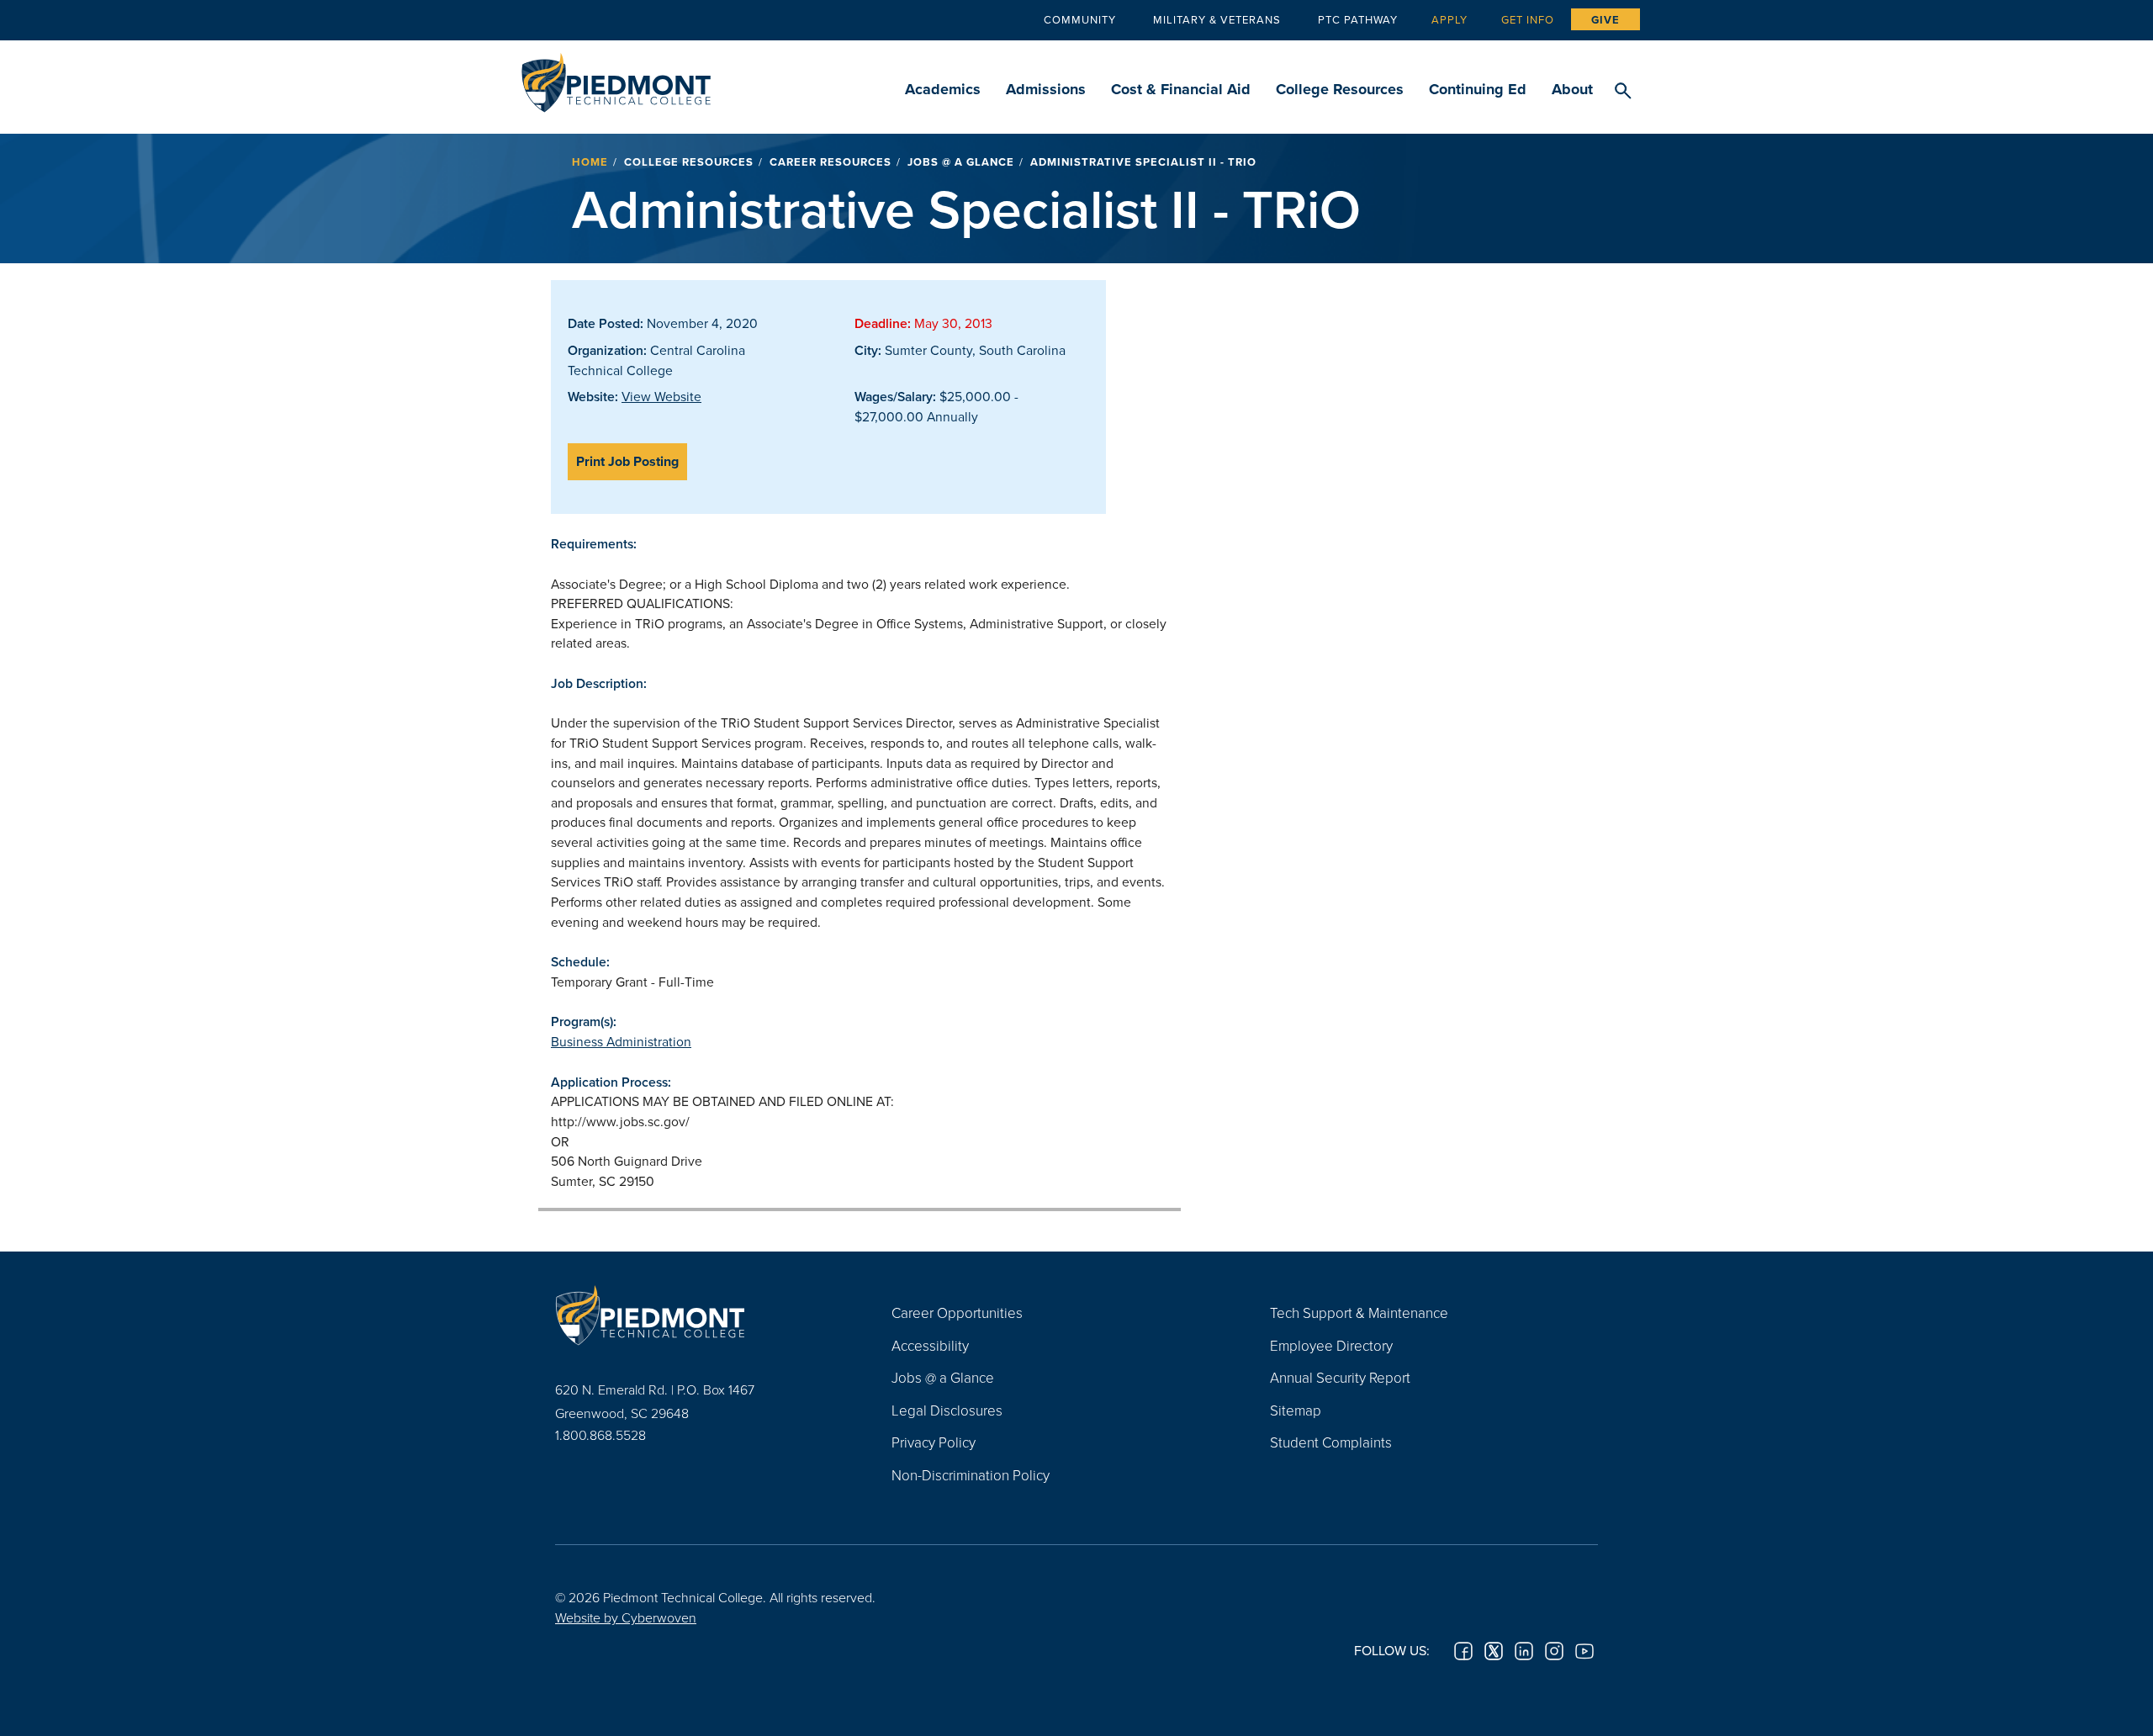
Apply (1449, 19)
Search (1623, 92)
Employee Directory (1331, 1345)
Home (590, 162)
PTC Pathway (1358, 19)
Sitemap (1296, 1410)
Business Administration (621, 1041)
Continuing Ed (1478, 89)
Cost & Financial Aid (1181, 89)
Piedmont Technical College (616, 78)
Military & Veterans (1217, 19)
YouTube (1584, 1651)
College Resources (1340, 89)
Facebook (1463, 1651)
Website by (626, 1617)
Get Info (1528, 19)
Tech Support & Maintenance (1359, 1313)
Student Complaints (1331, 1442)
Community (1080, 19)
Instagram (1554, 1651)
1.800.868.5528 (600, 1435)
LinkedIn (1524, 1651)
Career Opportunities (957, 1313)
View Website (661, 396)
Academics (943, 89)
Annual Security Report (1340, 1377)
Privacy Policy (934, 1442)
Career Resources (831, 162)
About (1572, 89)
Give (1605, 20)
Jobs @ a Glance (961, 162)
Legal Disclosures (947, 1410)
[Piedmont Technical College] (698, 1315)
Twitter (1494, 1651)
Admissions (1046, 89)
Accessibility (930, 1345)
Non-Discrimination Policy (971, 1475)
